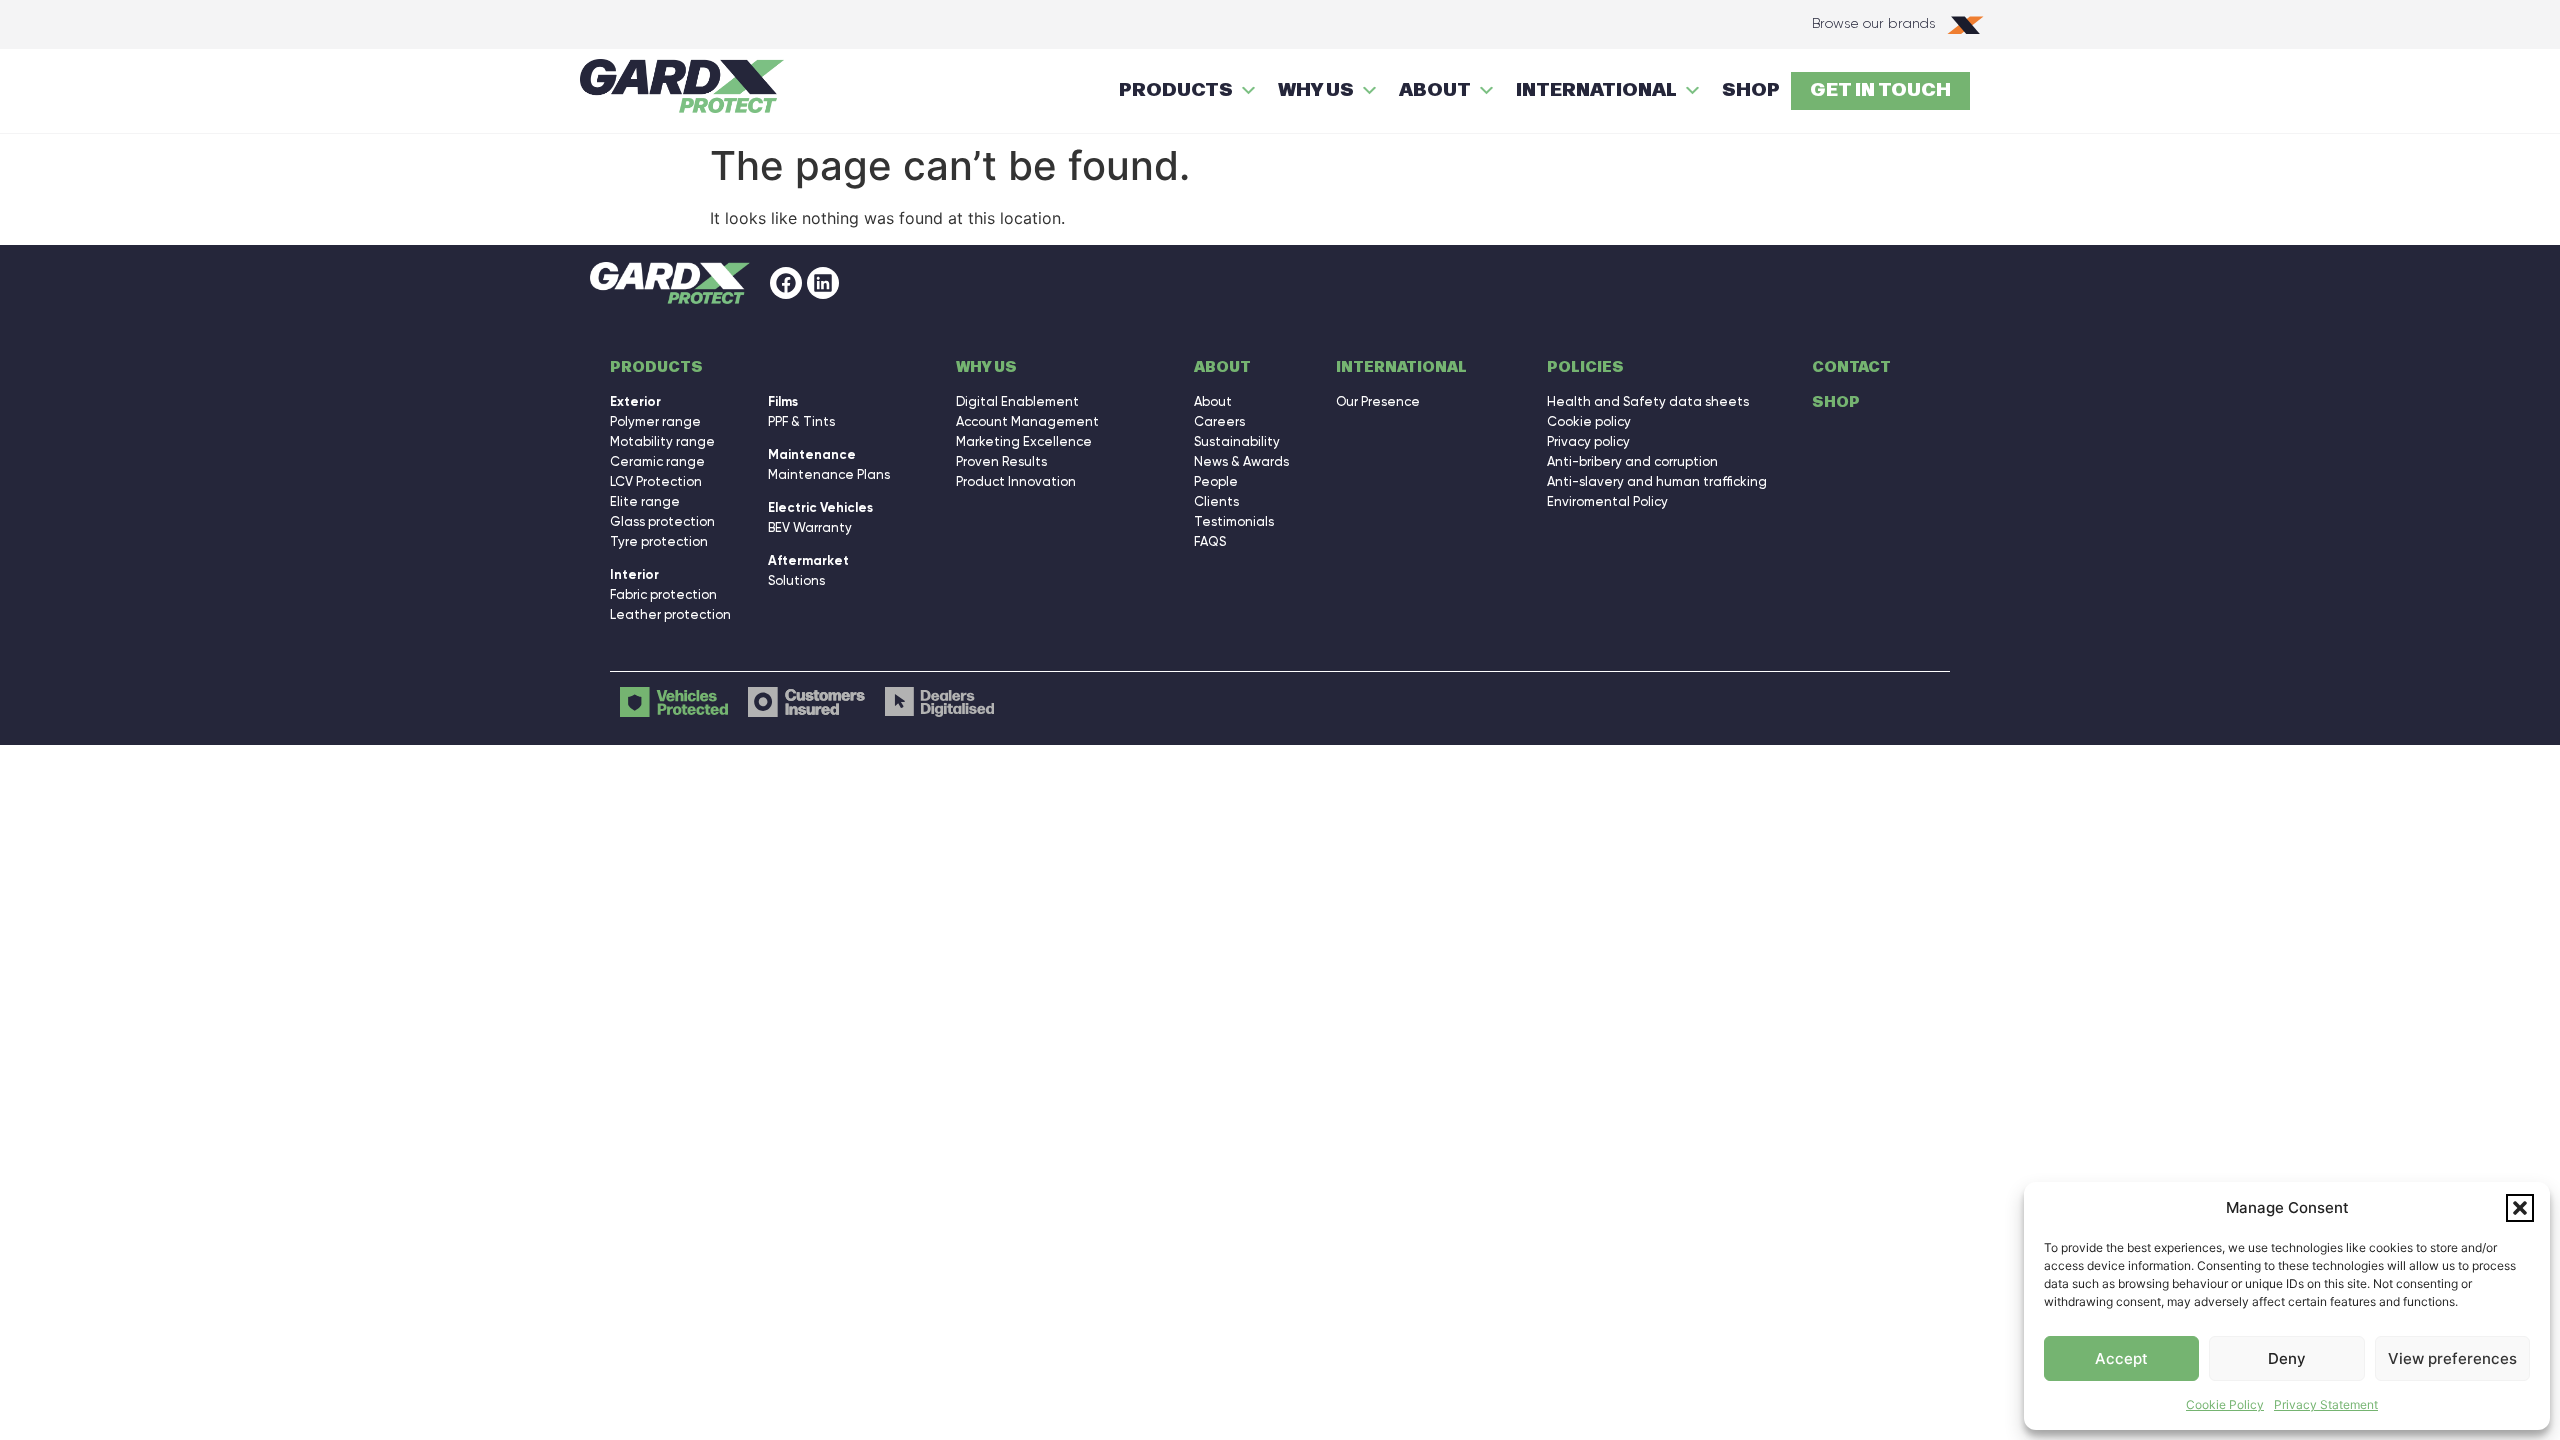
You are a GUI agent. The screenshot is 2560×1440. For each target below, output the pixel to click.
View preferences (2452, 1358)
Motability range (662, 441)
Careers (1219, 421)
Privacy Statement (2326, 1404)
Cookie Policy (2225, 1404)
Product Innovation (1016, 481)
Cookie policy (1589, 421)
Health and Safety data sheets (1648, 401)
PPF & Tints (801, 421)
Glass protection (662, 521)
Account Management (1027, 421)
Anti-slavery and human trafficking (1657, 481)
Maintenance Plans (829, 474)
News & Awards (1241, 461)
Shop (1836, 402)
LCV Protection (656, 481)
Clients (1216, 501)
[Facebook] (786, 283)
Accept (2121, 1358)
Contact (1851, 367)
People (1216, 481)
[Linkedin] (823, 283)
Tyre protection (659, 541)
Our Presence (1378, 401)
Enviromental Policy (1607, 501)
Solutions (796, 580)
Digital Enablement (1017, 401)
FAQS (1210, 541)
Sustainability (1237, 441)
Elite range (645, 501)
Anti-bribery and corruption (1632, 461)
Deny (2287, 1358)
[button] (2520, 1208)
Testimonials (1234, 521)
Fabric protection (663, 594)
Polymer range (655, 421)
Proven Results (1001, 461)
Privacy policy (1588, 441)
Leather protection (670, 614)
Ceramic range (657, 461)
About (1213, 401)
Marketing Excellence (1024, 441)
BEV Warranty (810, 527)
